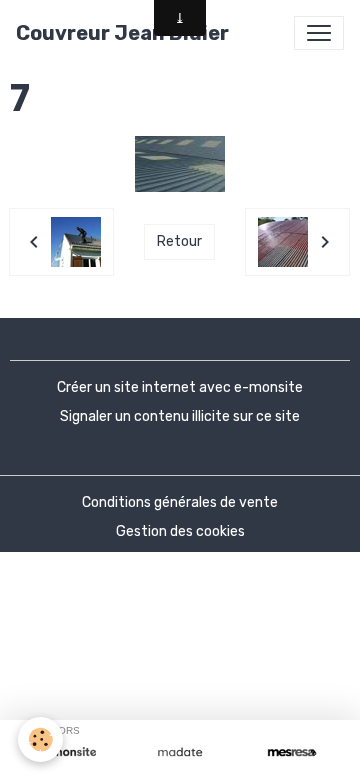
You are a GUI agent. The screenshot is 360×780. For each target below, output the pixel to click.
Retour (179, 241)
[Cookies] (40, 739)
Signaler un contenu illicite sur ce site (180, 416)
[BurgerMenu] (319, 33)
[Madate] (180, 752)
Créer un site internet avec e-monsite (180, 387)
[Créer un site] (68, 752)
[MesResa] (292, 752)
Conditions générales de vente (180, 502)
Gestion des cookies (180, 531)
